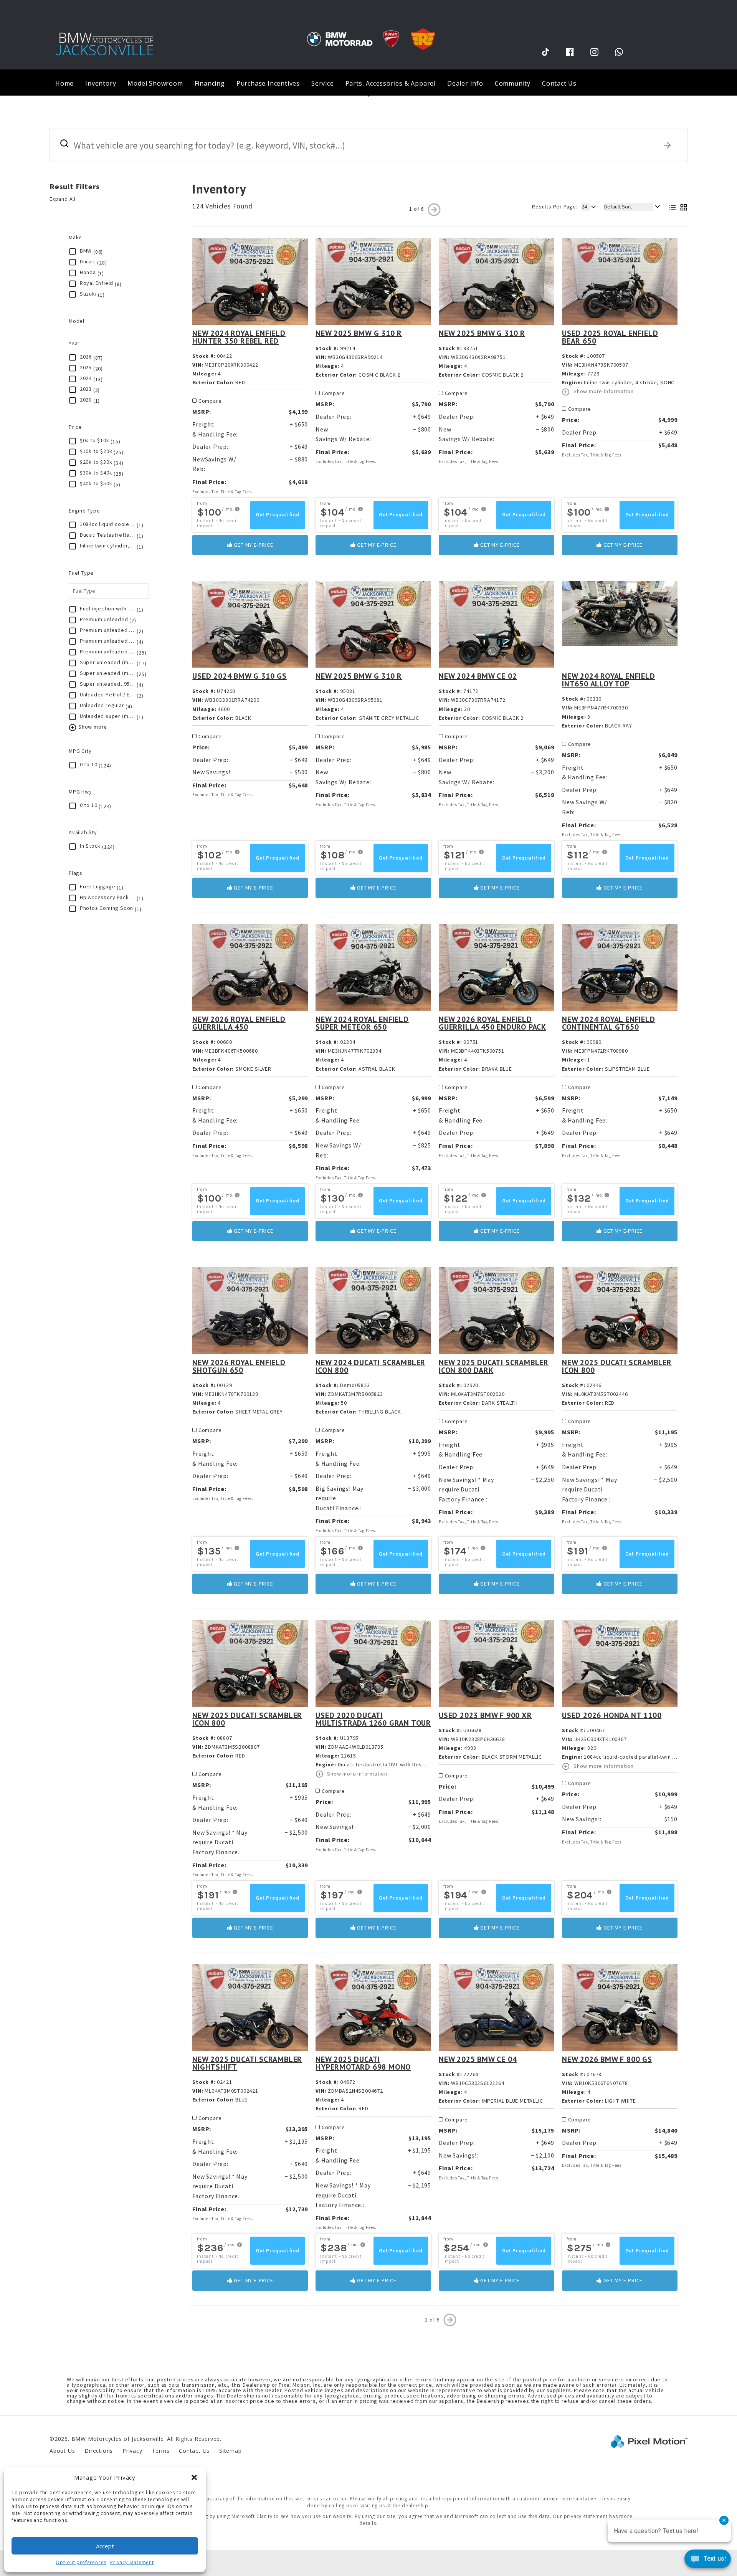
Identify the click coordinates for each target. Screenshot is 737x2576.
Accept (105, 2546)
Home (64, 83)
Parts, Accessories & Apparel (391, 83)
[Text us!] (708, 2560)
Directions (99, 2451)
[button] (194, 2477)
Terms (160, 2451)
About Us (62, 2451)
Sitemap (231, 2451)
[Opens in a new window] (545, 52)
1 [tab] (369, 95)
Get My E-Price (253, 545)
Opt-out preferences (81, 2562)
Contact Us (559, 83)
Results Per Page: (555, 207)
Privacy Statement (132, 2562)
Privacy (132, 2451)
